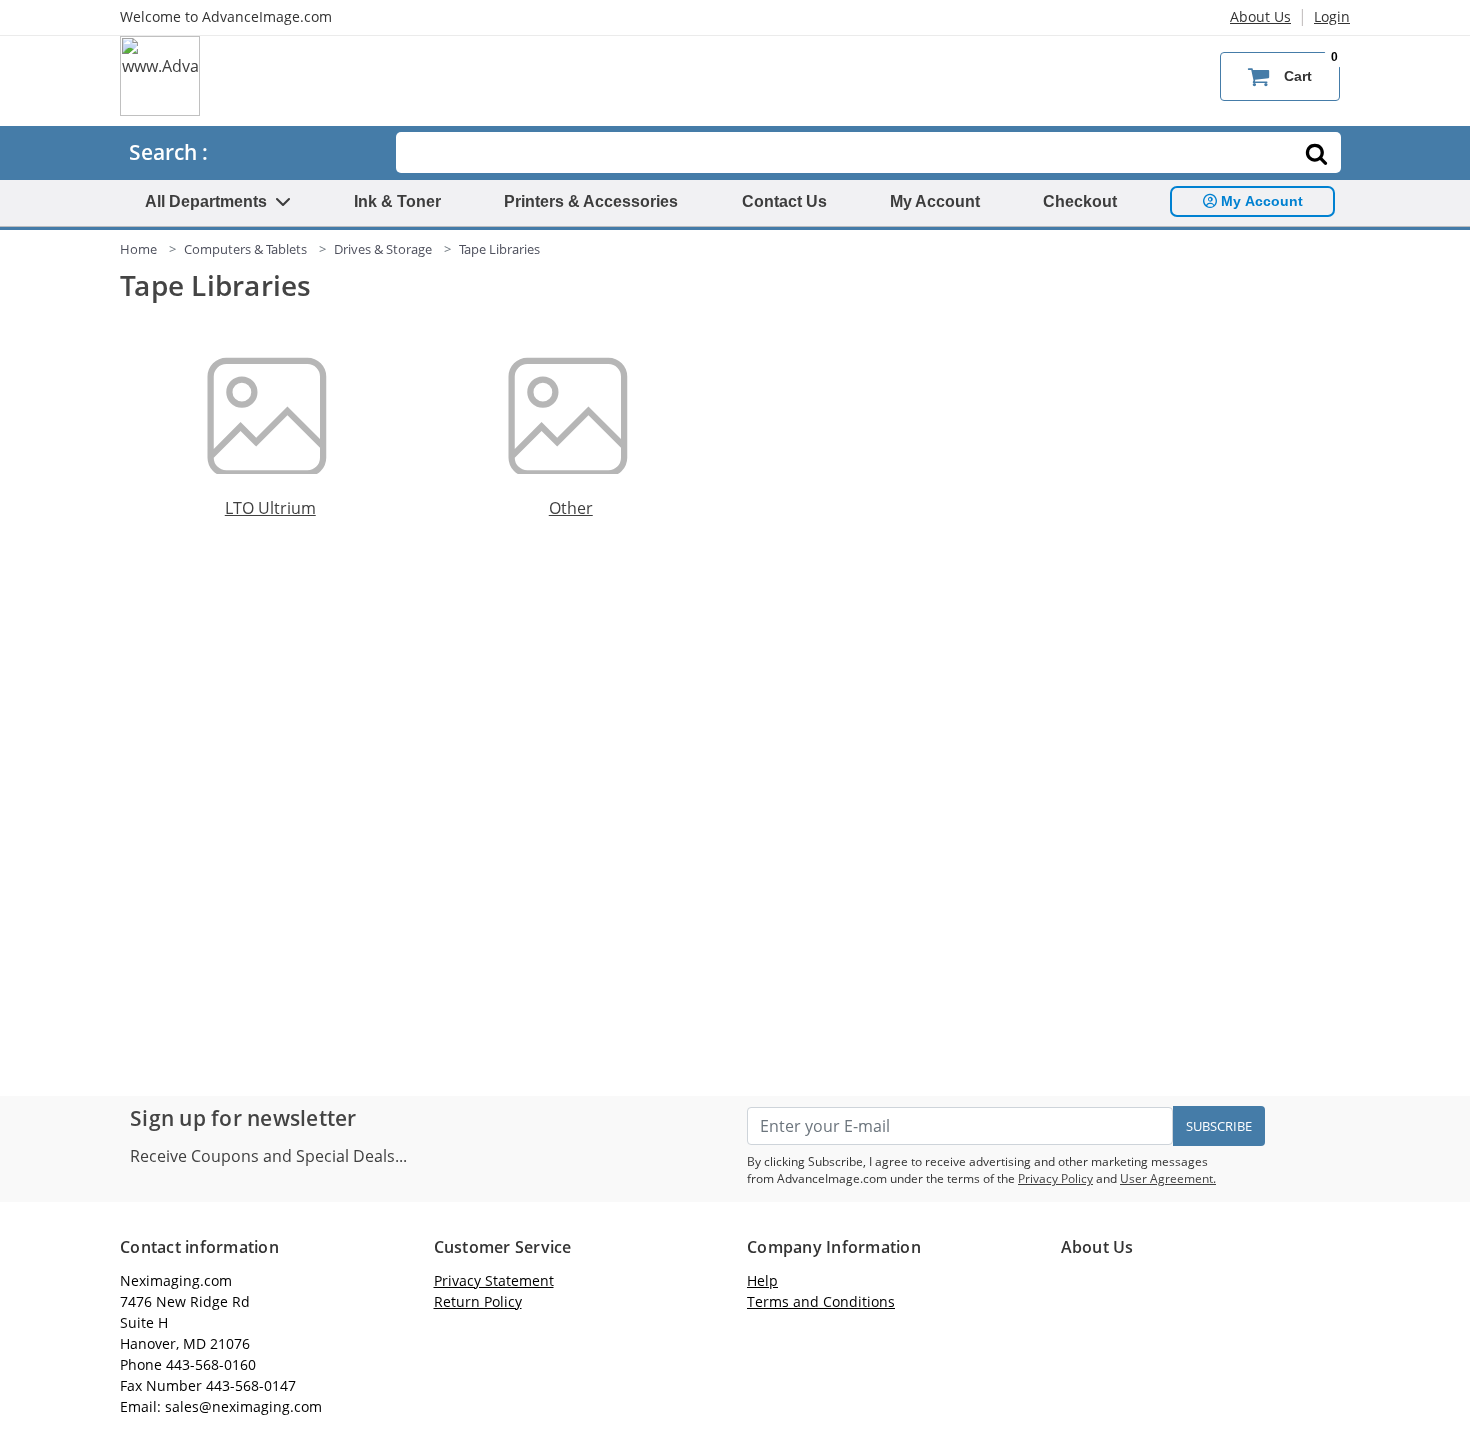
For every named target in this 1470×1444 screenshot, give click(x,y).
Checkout (1080, 201)
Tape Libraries (499, 249)
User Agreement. (1168, 1178)
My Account (935, 201)
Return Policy (478, 1301)
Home (138, 249)
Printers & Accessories (591, 201)
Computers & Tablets (245, 249)
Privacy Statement (494, 1280)
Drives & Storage (383, 249)
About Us (1260, 16)
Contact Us (784, 201)
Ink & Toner (397, 201)
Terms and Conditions (821, 1301)
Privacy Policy (1055, 1178)
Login (1332, 16)
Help (762, 1280)
